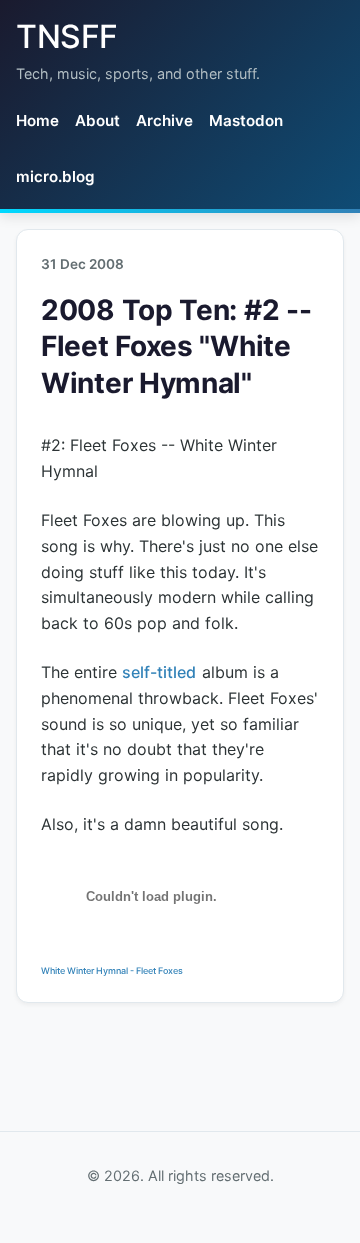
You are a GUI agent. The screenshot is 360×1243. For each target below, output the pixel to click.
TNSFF (67, 36)
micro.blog (55, 176)
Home (37, 120)
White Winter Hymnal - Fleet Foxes (112, 970)
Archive (164, 120)
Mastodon (246, 120)
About (97, 120)
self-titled (159, 672)
